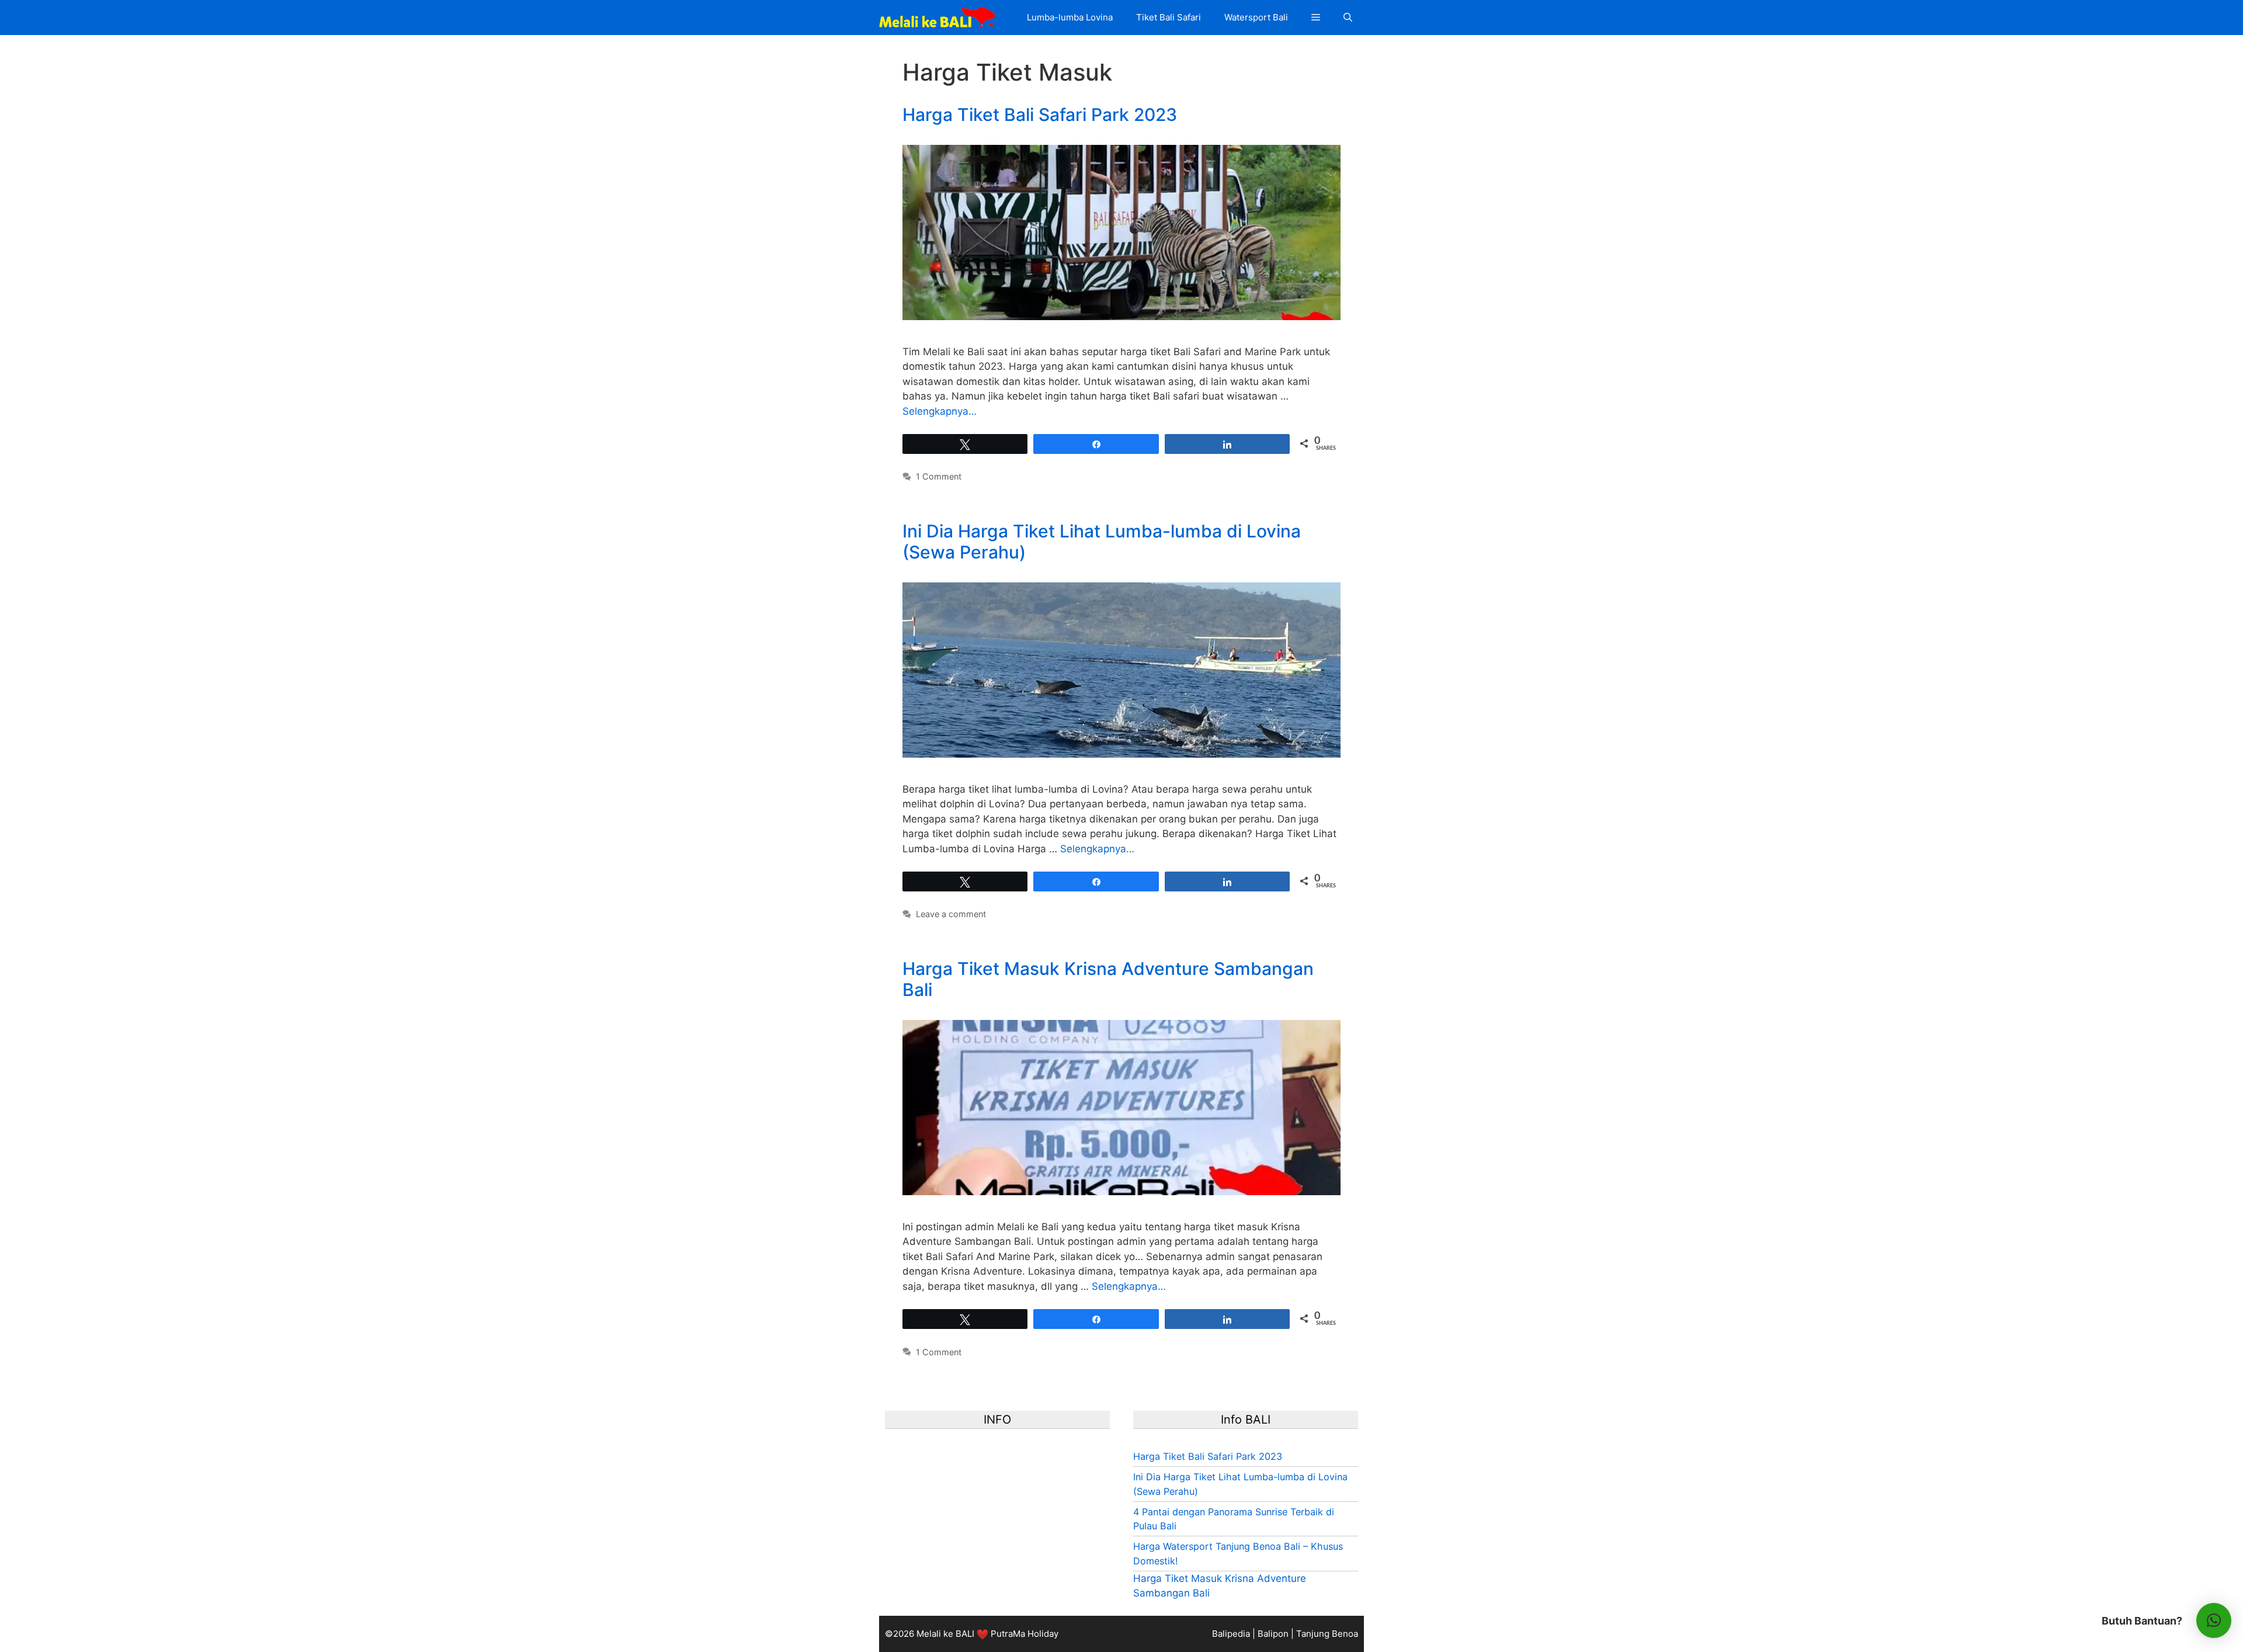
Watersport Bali (1256, 17)
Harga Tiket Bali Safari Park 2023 (1040, 114)
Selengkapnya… (940, 411)
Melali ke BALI (945, 1634)
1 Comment (939, 476)
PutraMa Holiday (1025, 1634)
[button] (1316, 18)
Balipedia (1231, 1634)
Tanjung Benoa (1327, 1634)
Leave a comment (951, 914)
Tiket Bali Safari (1169, 17)
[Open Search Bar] (1348, 18)
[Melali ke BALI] (940, 18)
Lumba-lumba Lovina (1070, 17)
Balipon (1273, 1634)
